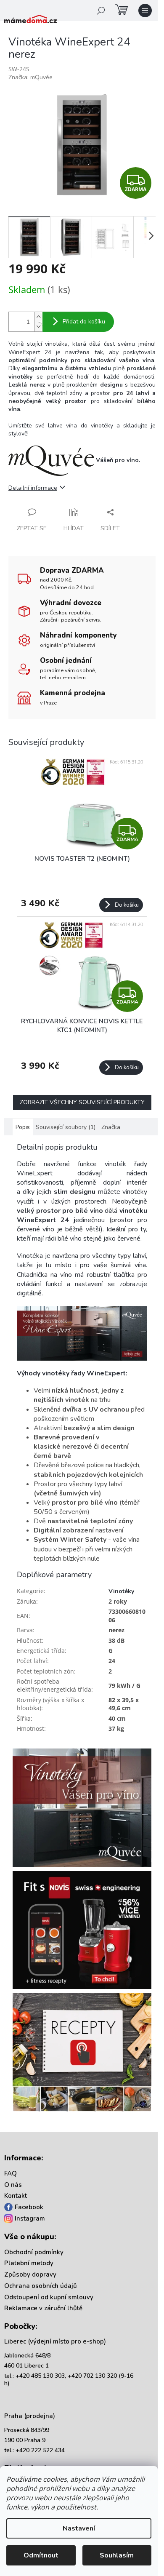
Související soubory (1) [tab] (66, 1127)
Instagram (30, 2218)
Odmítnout (41, 2555)
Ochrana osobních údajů (41, 2286)
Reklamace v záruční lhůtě (43, 2308)
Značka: (30, 77)
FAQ (11, 2173)
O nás (13, 2185)
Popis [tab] (23, 1127)
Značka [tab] (111, 1127)
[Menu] (145, 11)
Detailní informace (33, 488)
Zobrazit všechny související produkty (82, 1102)
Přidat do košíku (84, 322)
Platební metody (29, 2263)
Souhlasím (117, 2555)
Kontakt (16, 2196)
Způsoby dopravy (30, 2274)
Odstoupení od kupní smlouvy (49, 2297)
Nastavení (79, 2528)
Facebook (29, 2207)
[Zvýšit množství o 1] (38, 317)
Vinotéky (121, 1591)
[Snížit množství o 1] (38, 327)
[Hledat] (101, 11)
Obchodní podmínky (34, 2252)
